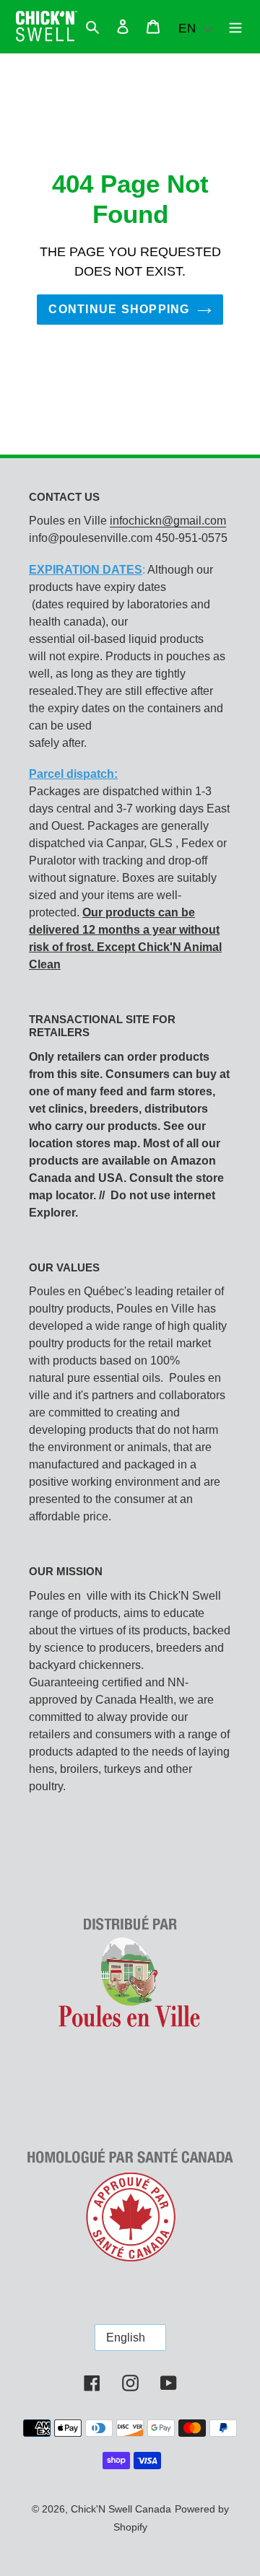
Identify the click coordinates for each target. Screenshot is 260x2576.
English (126, 2338)
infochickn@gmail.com (168, 521)
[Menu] (235, 27)
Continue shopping (119, 309)
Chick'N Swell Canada (121, 2509)
